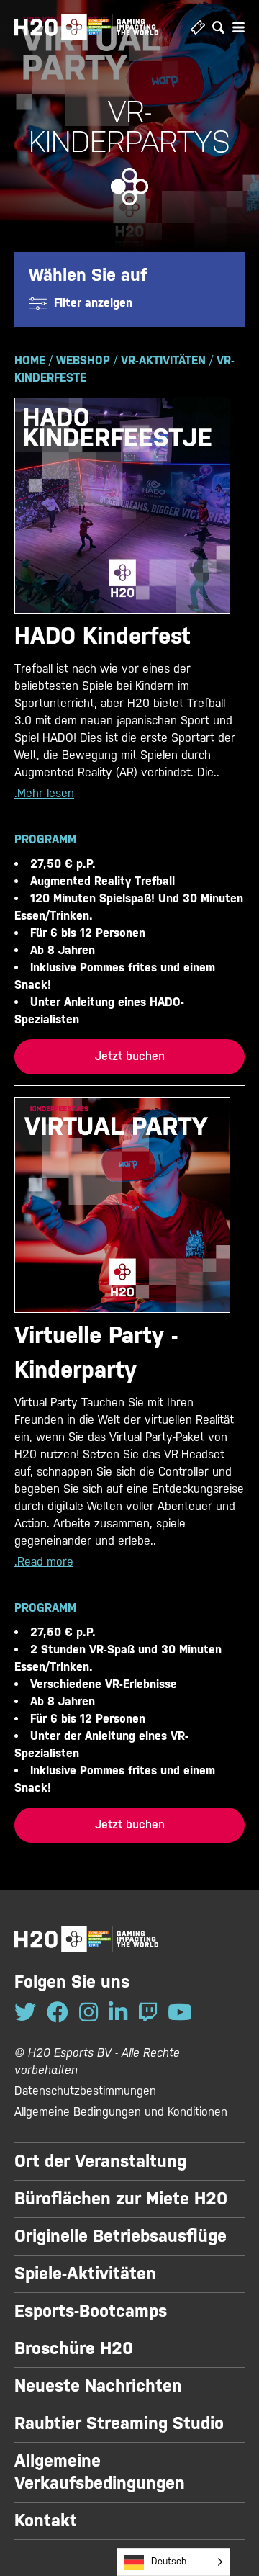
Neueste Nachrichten (98, 2386)
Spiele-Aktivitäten (85, 2274)
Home (30, 360)
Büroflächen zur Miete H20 (121, 2199)
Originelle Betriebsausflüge (121, 2236)
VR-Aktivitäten (163, 360)
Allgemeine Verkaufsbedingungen (100, 2472)
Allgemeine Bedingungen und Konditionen (121, 2112)
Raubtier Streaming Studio (119, 2423)
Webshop (83, 360)
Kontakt (46, 2521)
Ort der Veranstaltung (100, 2161)
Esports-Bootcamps (91, 2311)
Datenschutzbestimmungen (85, 2091)
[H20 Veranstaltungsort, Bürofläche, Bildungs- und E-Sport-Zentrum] (86, 27)
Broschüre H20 (74, 2348)
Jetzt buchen (130, 1056)
